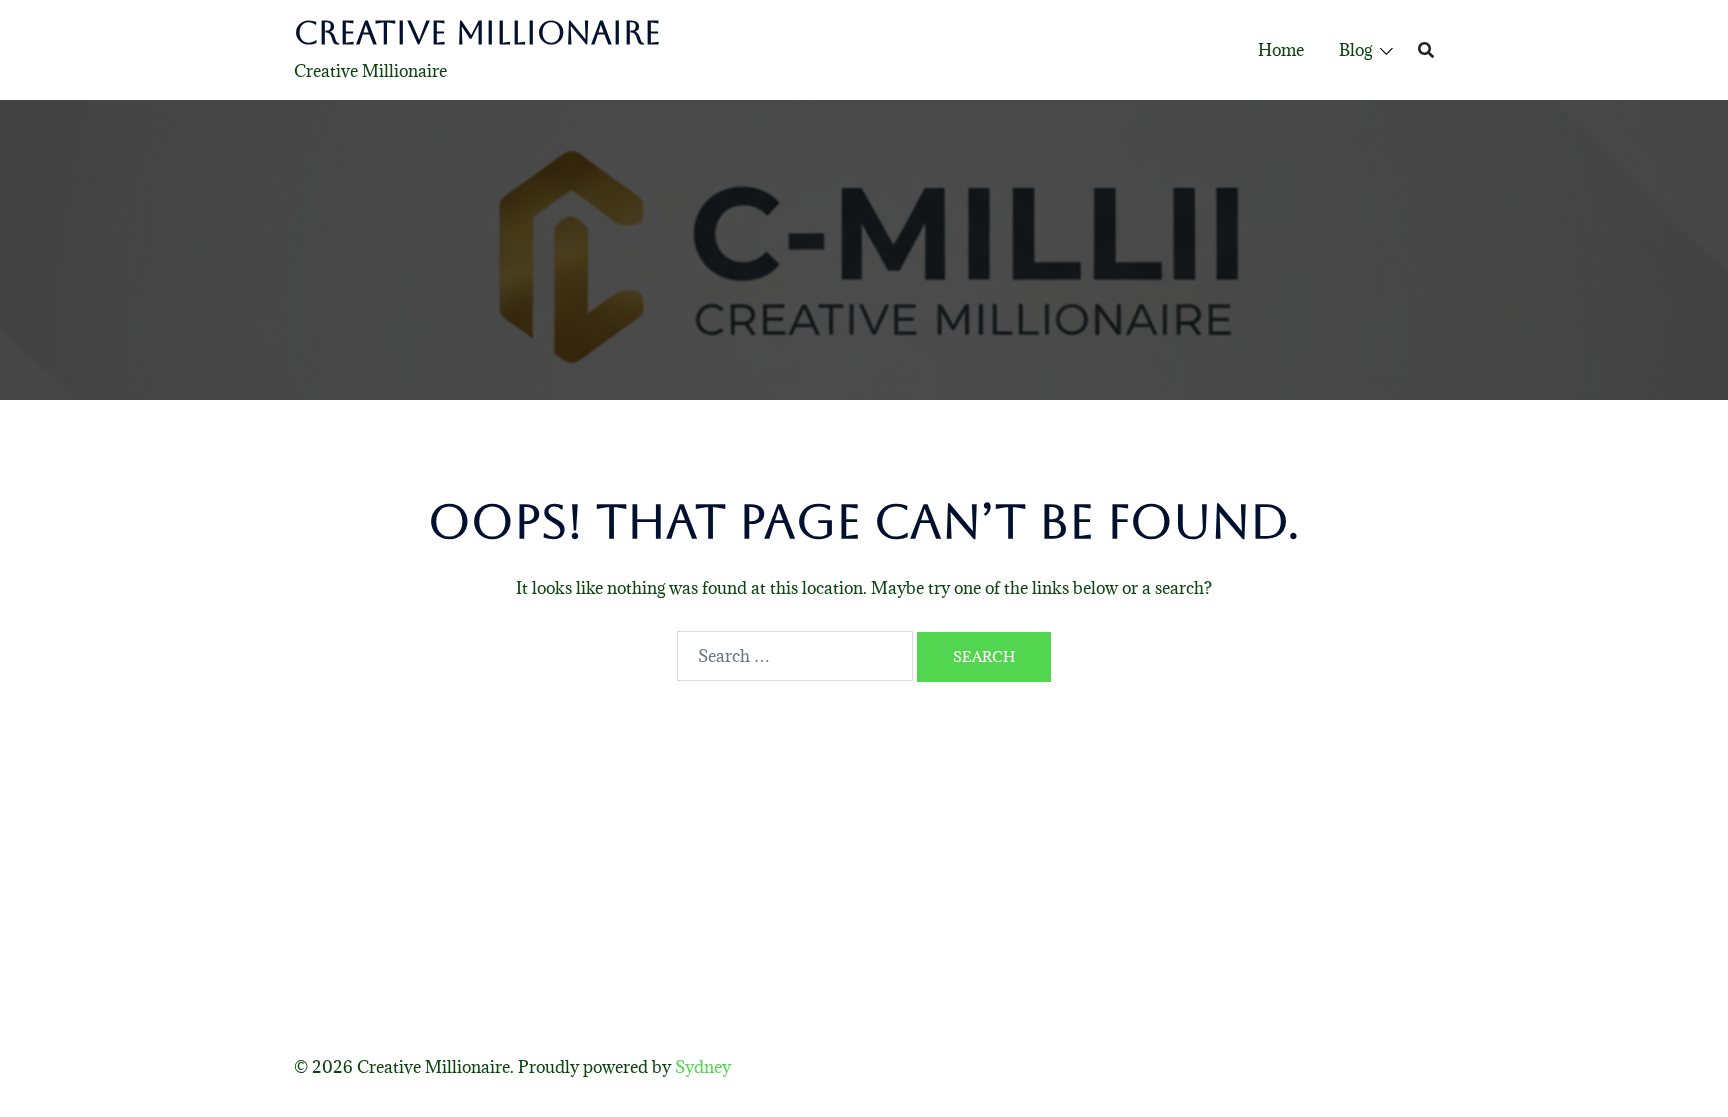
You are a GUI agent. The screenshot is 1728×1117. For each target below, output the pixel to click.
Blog (1355, 50)
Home (1281, 50)
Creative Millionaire (477, 32)
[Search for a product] (1426, 50)
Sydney (703, 1067)
